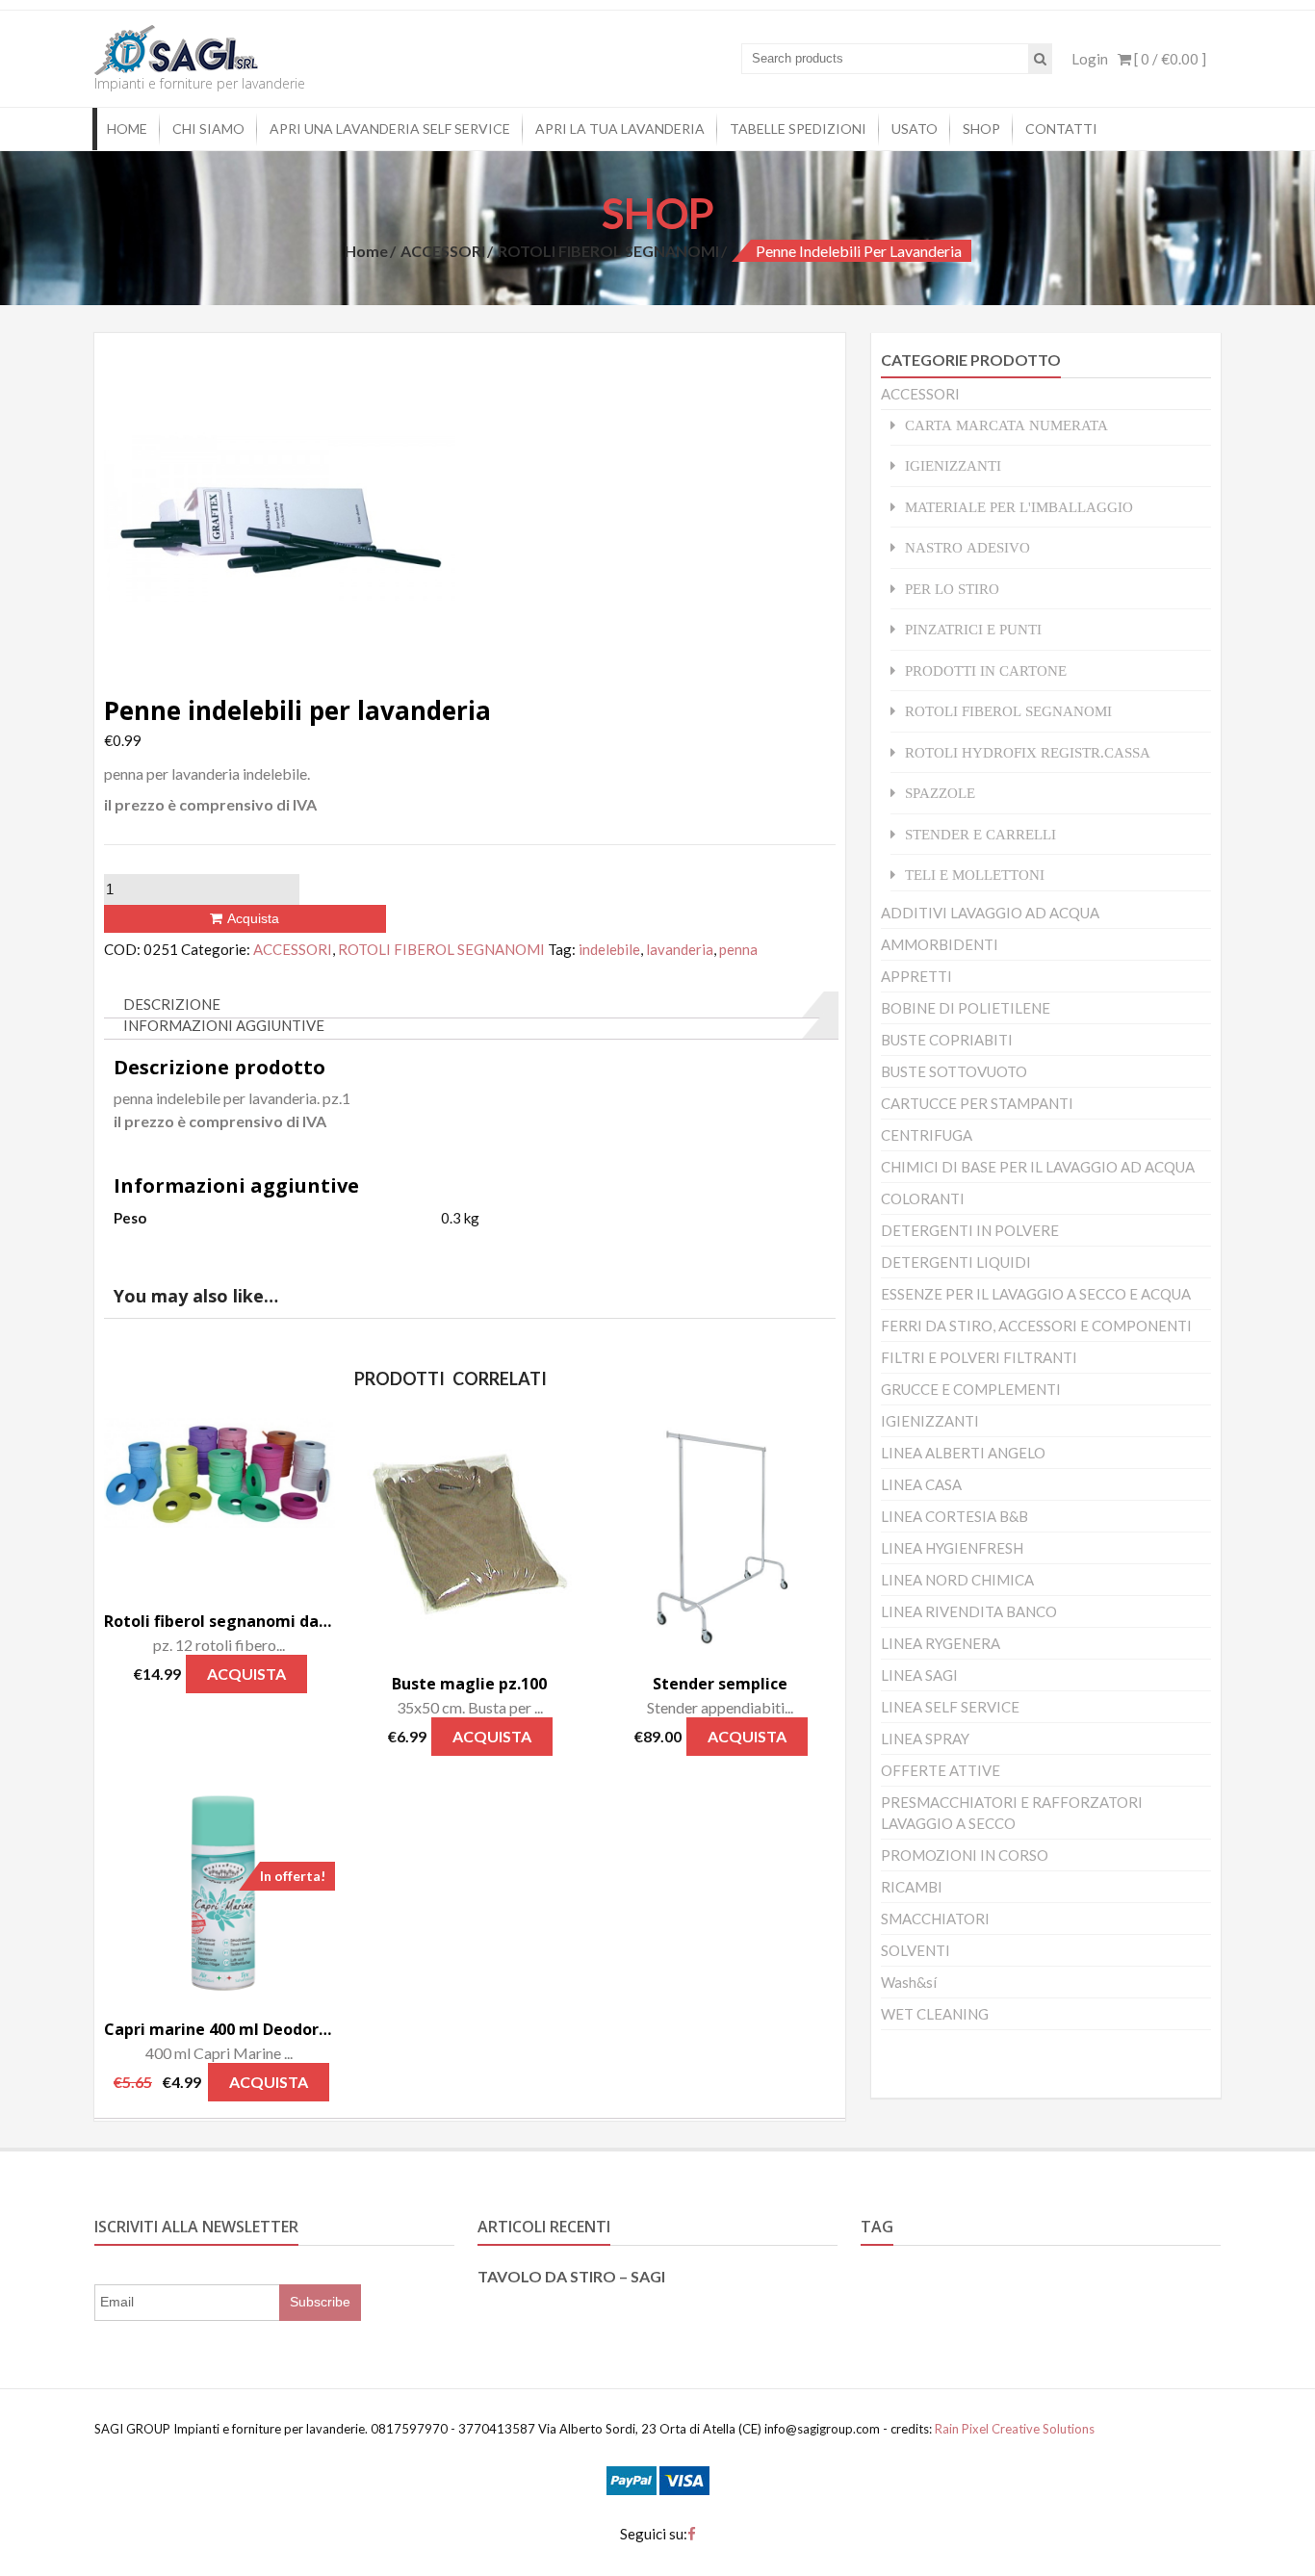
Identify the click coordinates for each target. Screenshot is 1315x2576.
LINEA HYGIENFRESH (952, 1548)
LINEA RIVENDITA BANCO (969, 1611)
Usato (915, 129)
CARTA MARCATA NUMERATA (1006, 425)
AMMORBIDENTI (940, 944)
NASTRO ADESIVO (967, 547)
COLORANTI (923, 1198)
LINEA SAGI (919, 1675)
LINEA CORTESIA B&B (954, 1516)
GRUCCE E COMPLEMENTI (971, 1389)
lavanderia (680, 949)
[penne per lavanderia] (280, 516)
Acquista (253, 918)
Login (1090, 59)
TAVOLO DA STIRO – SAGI (571, 2276)
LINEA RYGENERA (941, 1643)
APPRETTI (916, 976)
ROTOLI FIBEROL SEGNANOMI (608, 251)
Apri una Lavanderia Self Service (390, 129)
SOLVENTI (915, 1950)
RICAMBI (912, 1887)
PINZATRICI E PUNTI (973, 629)
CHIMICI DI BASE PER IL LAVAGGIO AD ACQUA (1038, 1167)
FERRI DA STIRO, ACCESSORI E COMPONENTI (1036, 1326)
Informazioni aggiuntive (224, 1025)
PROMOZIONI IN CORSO (965, 1855)
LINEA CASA (921, 1484)
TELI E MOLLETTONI (975, 875)
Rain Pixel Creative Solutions (1013, 2429)
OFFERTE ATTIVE (941, 1770)
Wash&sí (909, 1982)
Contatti (1061, 129)
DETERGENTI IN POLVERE (970, 1230)
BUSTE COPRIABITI (947, 1040)
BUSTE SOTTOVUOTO (954, 1071)
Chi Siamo (208, 129)
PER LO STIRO (952, 589)
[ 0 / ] (1169, 59)
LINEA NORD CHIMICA (957, 1580)
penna (738, 949)
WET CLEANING (935, 2014)
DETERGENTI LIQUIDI (956, 1262)
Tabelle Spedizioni (798, 129)
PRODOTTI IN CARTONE (986, 670)
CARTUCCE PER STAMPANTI (977, 1103)
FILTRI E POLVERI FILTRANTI (979, 1357)
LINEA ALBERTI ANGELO (963, 1453)
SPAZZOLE (940, 793)
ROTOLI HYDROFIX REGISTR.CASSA (1028, 752)
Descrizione (172, 1004)
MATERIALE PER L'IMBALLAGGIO (1019, 507)
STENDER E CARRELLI (980, 834)
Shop (981, 129)
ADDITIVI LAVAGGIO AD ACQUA (990, 913)
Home (127, 129)
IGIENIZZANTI (953, 465)
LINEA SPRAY (925, 1739)
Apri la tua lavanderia (620, 129)
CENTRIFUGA (927, 1135)
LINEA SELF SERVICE (950, 1707)
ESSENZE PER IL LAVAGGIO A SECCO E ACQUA (1036, 1294)
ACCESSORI (443, 251)
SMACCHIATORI (935, 1919)
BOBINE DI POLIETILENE (966, 1008)
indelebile (609, 949)
